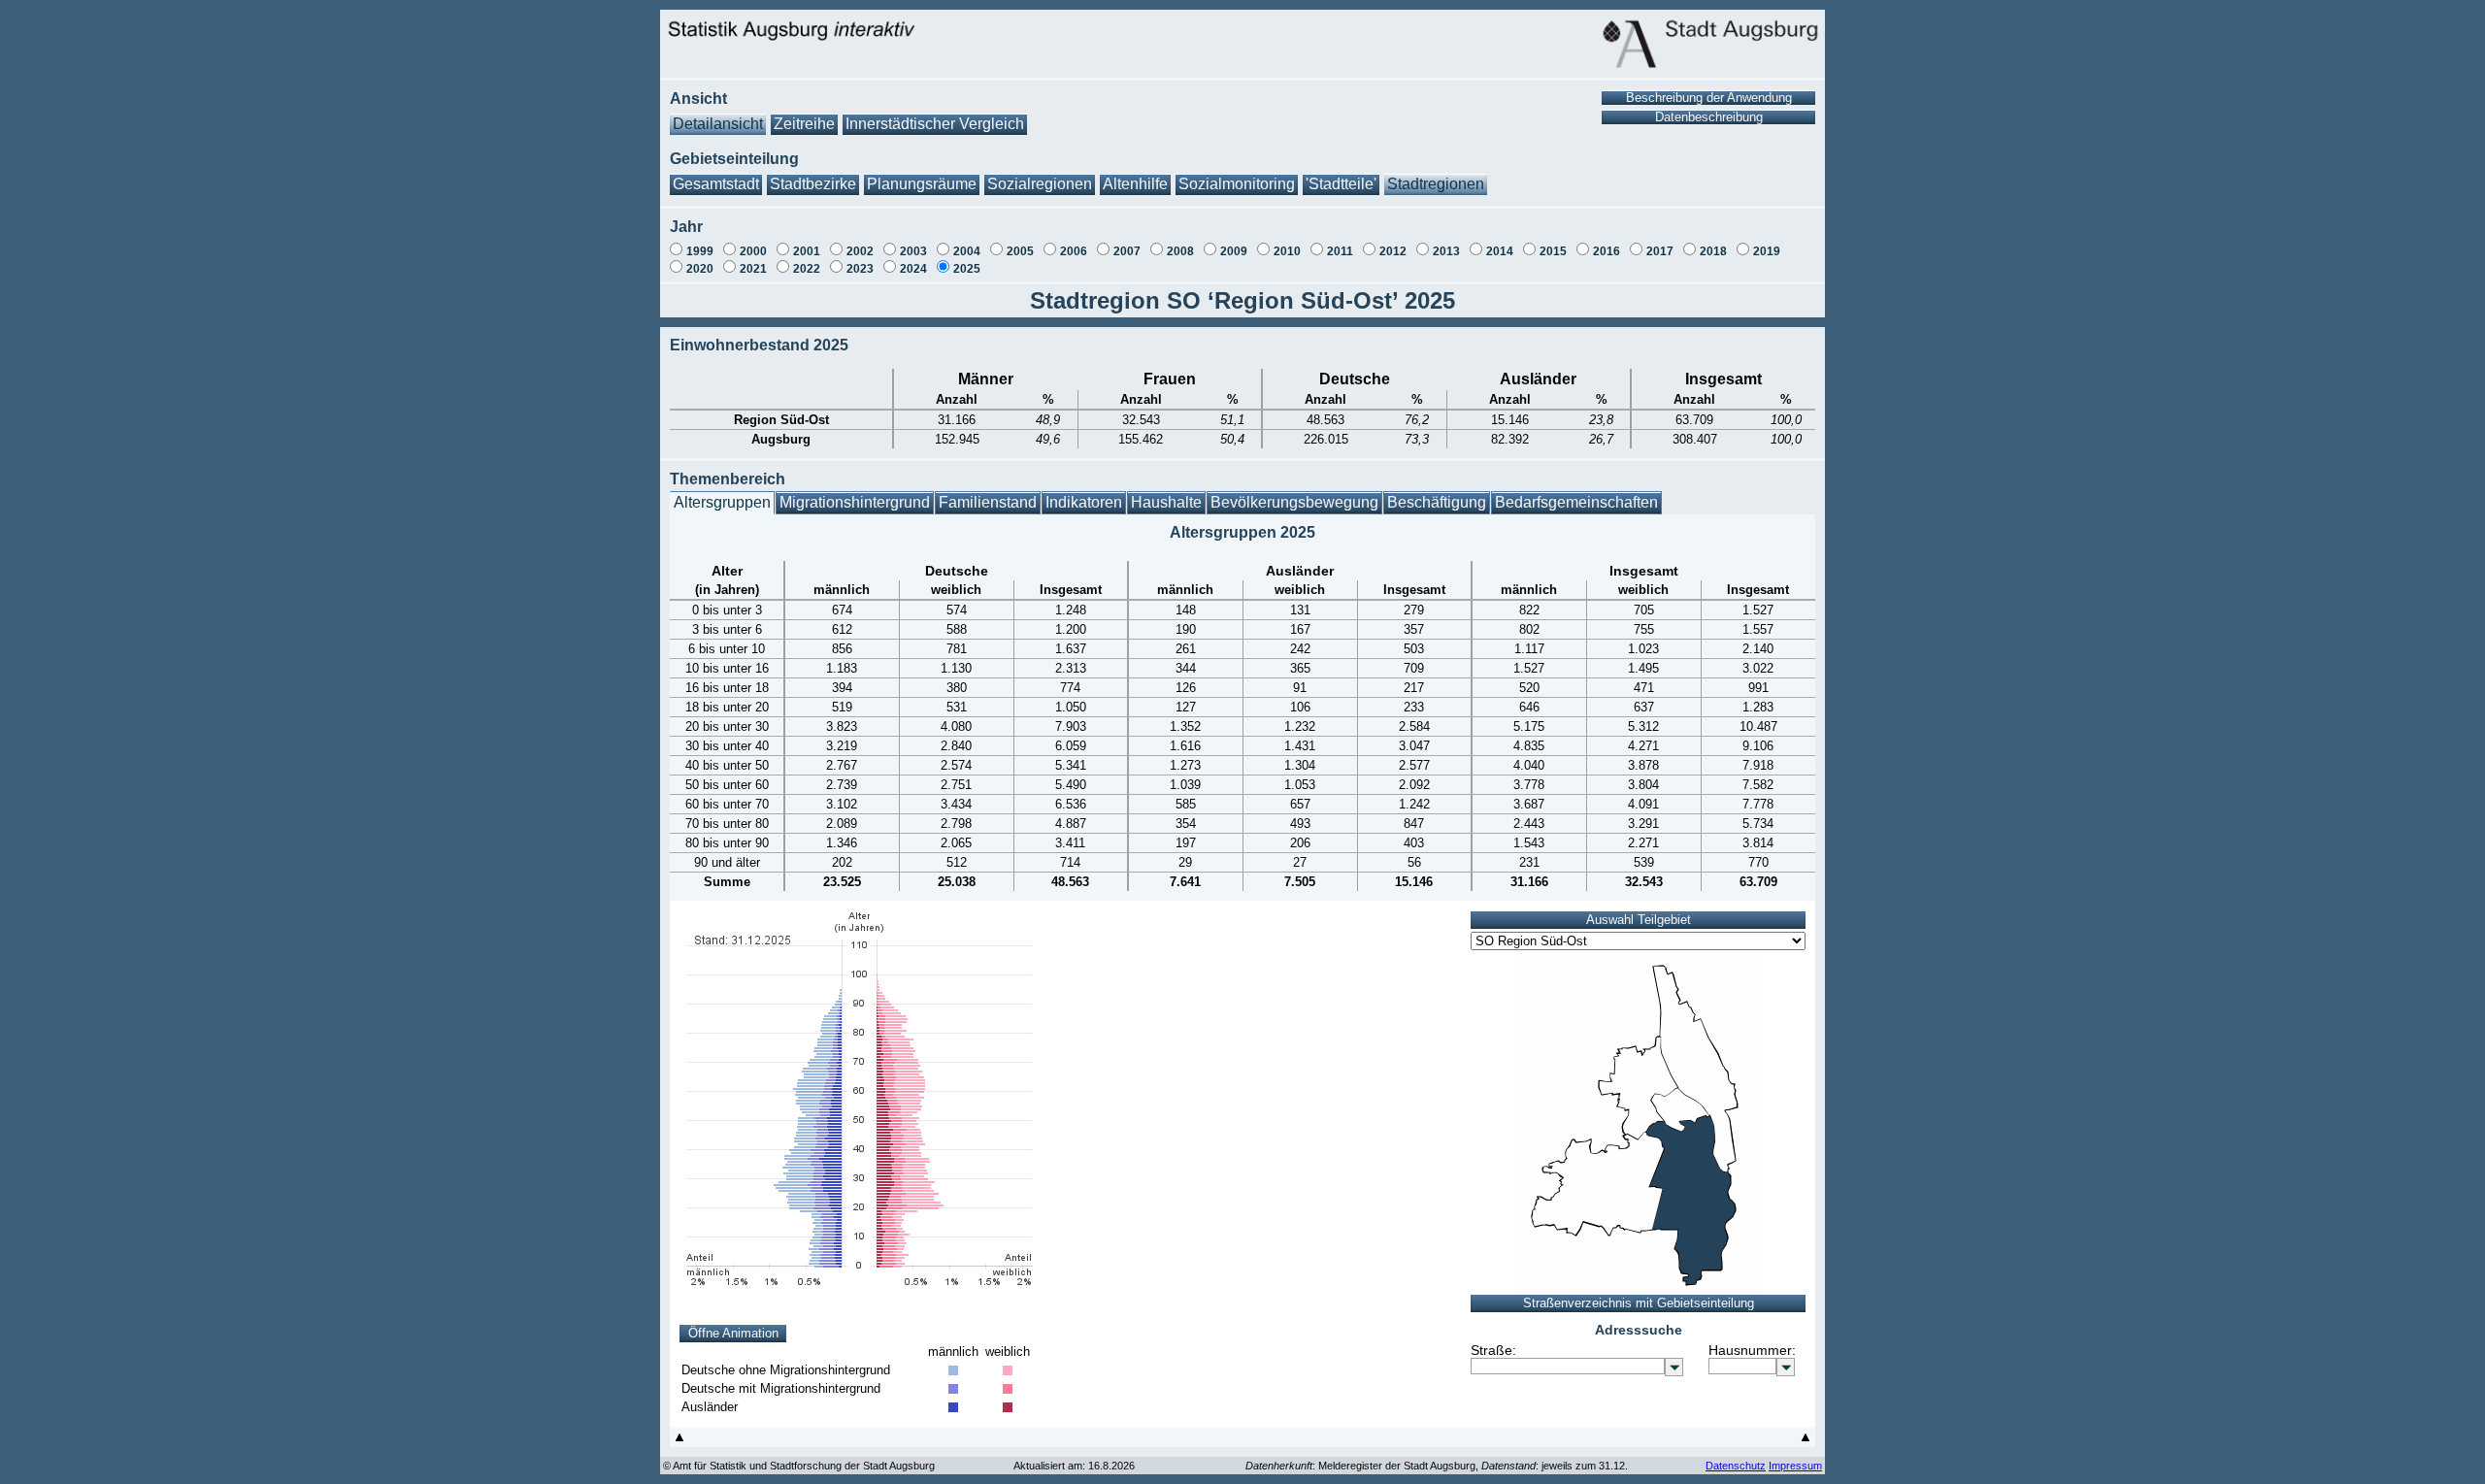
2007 (1127, 251)
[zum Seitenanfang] (679, 1442)
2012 (1393, 251)
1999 (700, 251)
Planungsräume (922, 184)
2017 (1660, 251)
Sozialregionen (1040, 184)
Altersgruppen (722, 502)
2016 (1607, 251)
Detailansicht (718, 124)
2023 (860, 269)
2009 (1234, 251)
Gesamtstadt (716, 184)
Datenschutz (1736, 1466)
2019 (1767, 251)
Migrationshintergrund (855, 502)
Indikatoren (1084, 502)
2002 (860, 251)
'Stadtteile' (1341, 184)
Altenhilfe (1135, 184)
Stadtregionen (1436, 184)
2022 (807, 269)
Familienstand (988, 502)
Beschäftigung (1437, 502)
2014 (1500, 251)
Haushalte (1166, 502)
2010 (1287, 251)
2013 (1446, 251)
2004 (967, 251)
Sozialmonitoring (1237, 184)
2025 (967, 269)
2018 (1713, 251)
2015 (1553, 251)
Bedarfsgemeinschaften (1576, 502)
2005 (1020, 251)
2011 (1340, 251)
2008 (1180, 251)
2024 (913, 269)
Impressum (1795, 1466)
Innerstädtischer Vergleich (935, 124)
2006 (1074, 251)
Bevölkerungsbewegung (1294, 502)
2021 (753, 269)
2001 (807, 251)
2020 (700, 269)
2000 (753, 251)
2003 (913, 251)
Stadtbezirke (813, 184)
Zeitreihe (804, 124)
